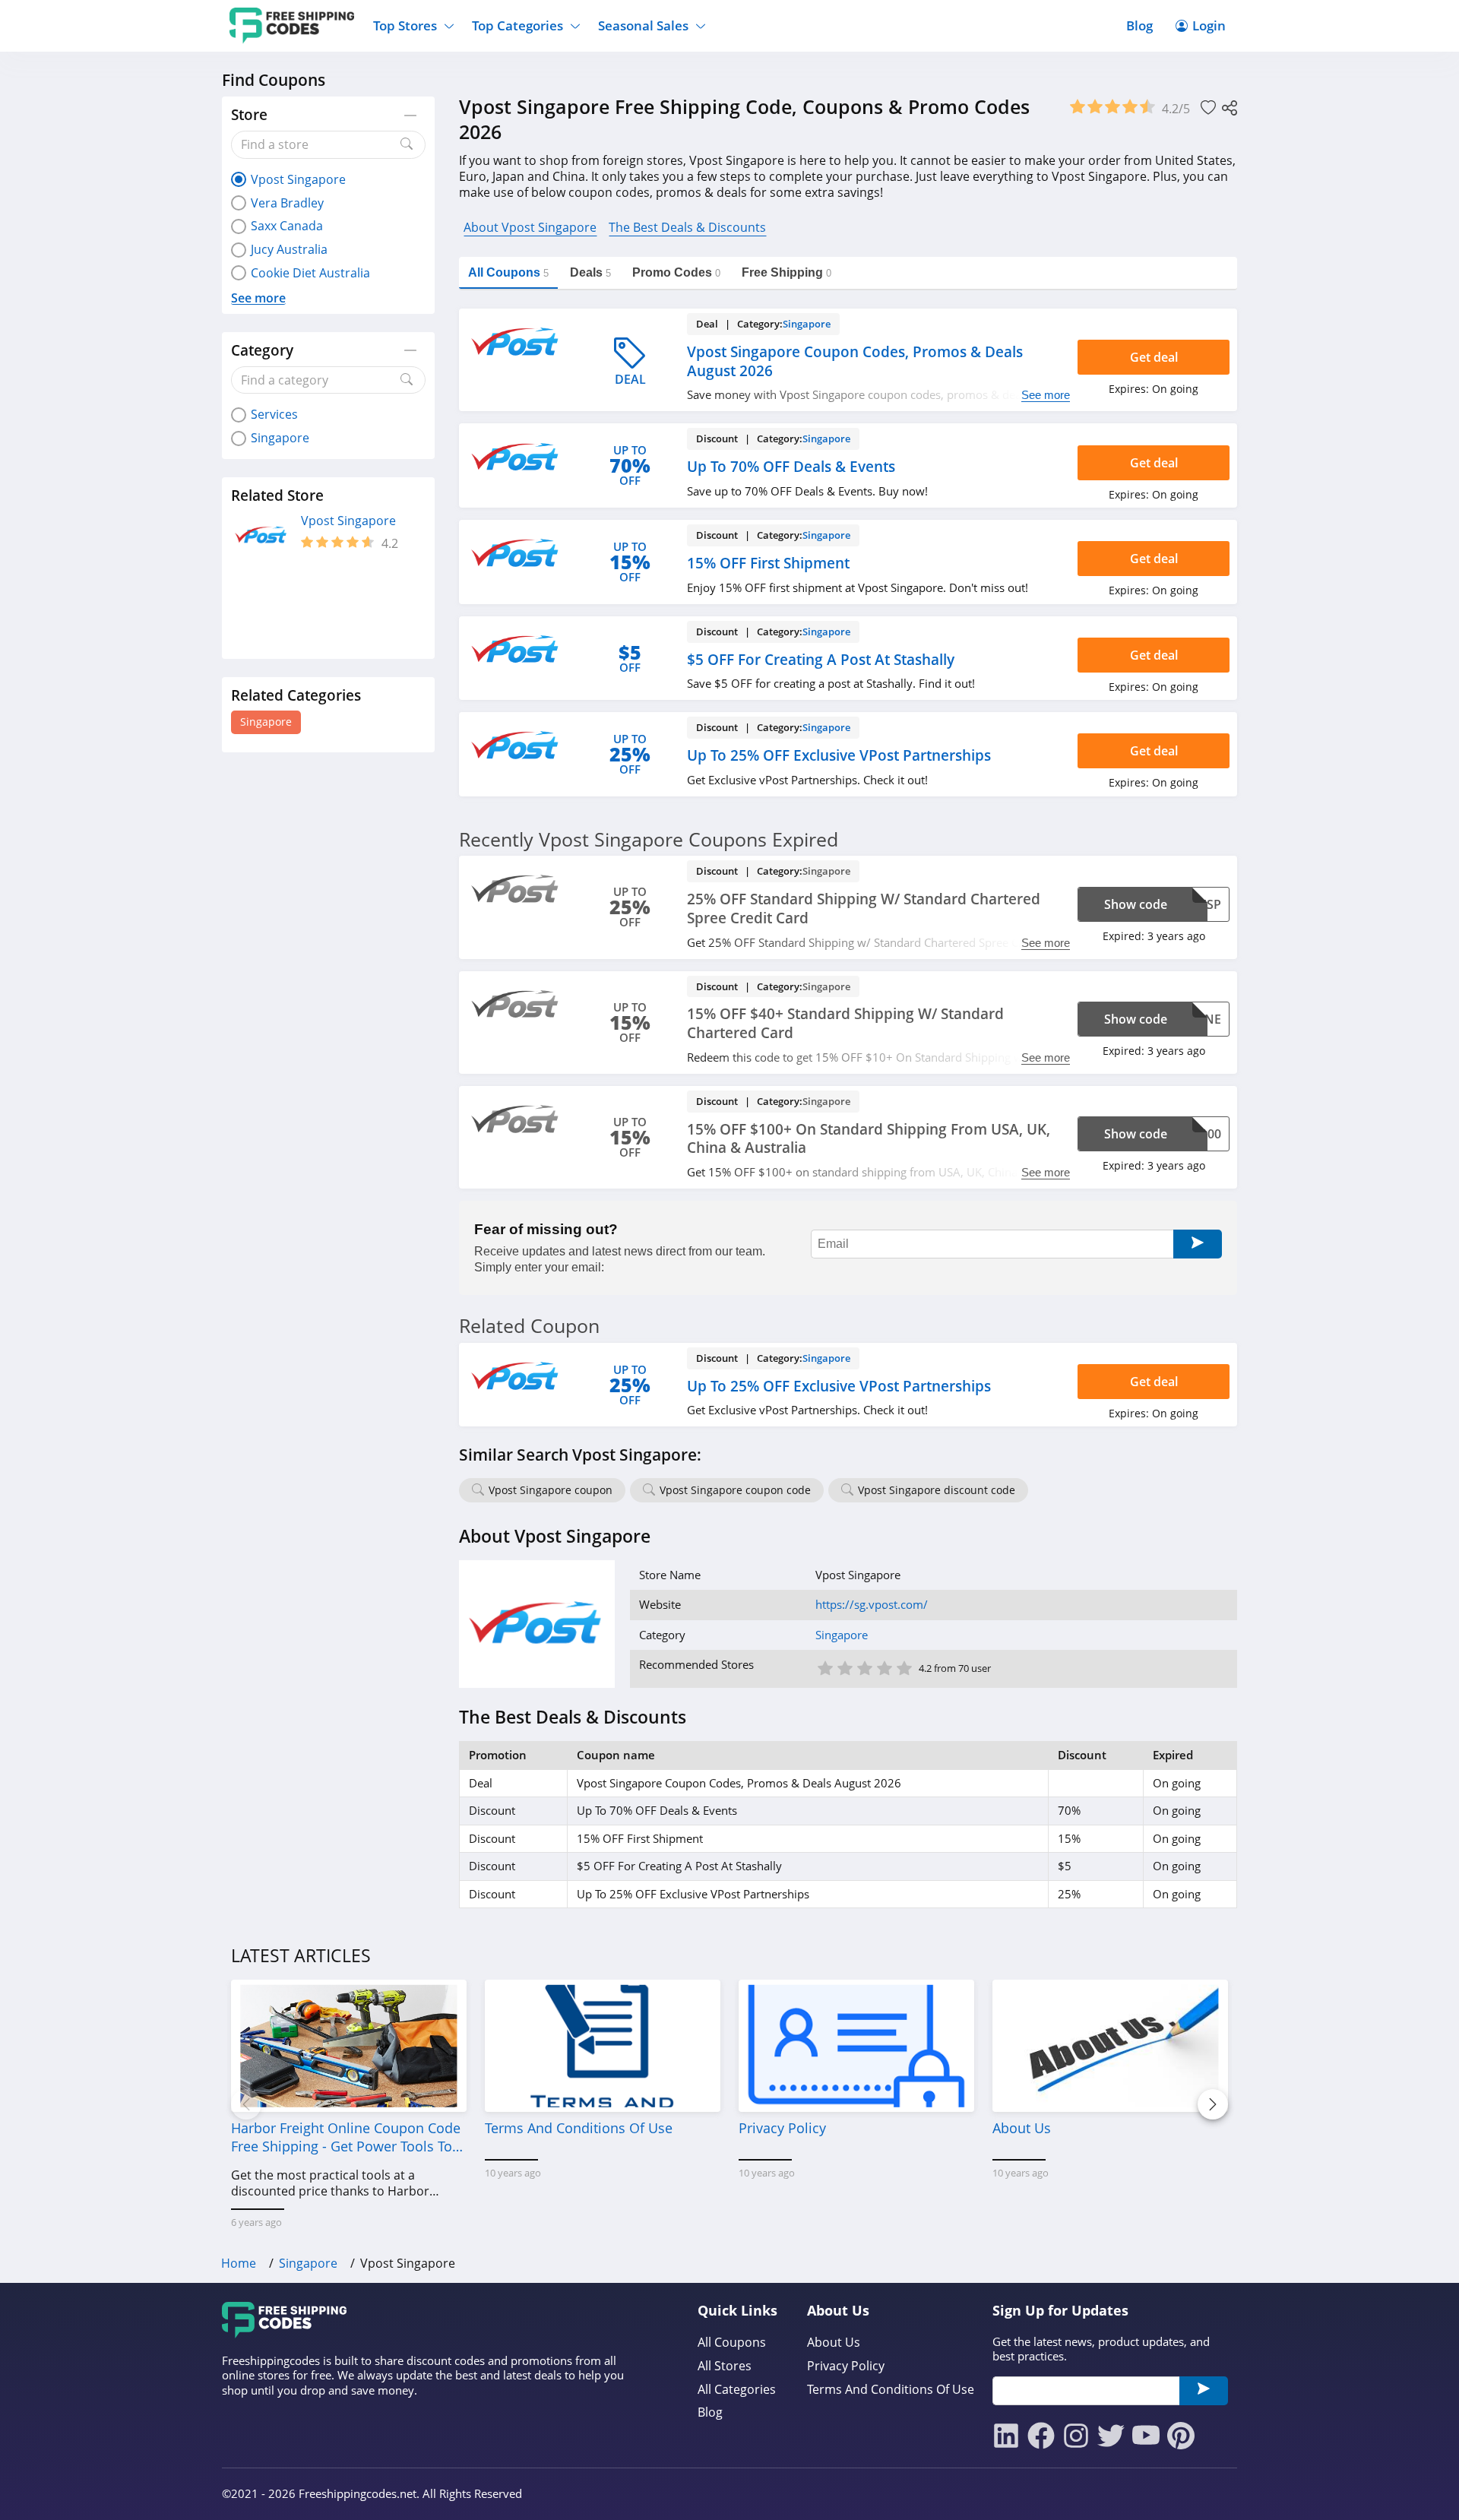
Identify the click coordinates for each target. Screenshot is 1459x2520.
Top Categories (517, 25)
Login (1209, 25)
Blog (1139, 25)
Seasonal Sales (643, 25)
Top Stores (405, 25)
